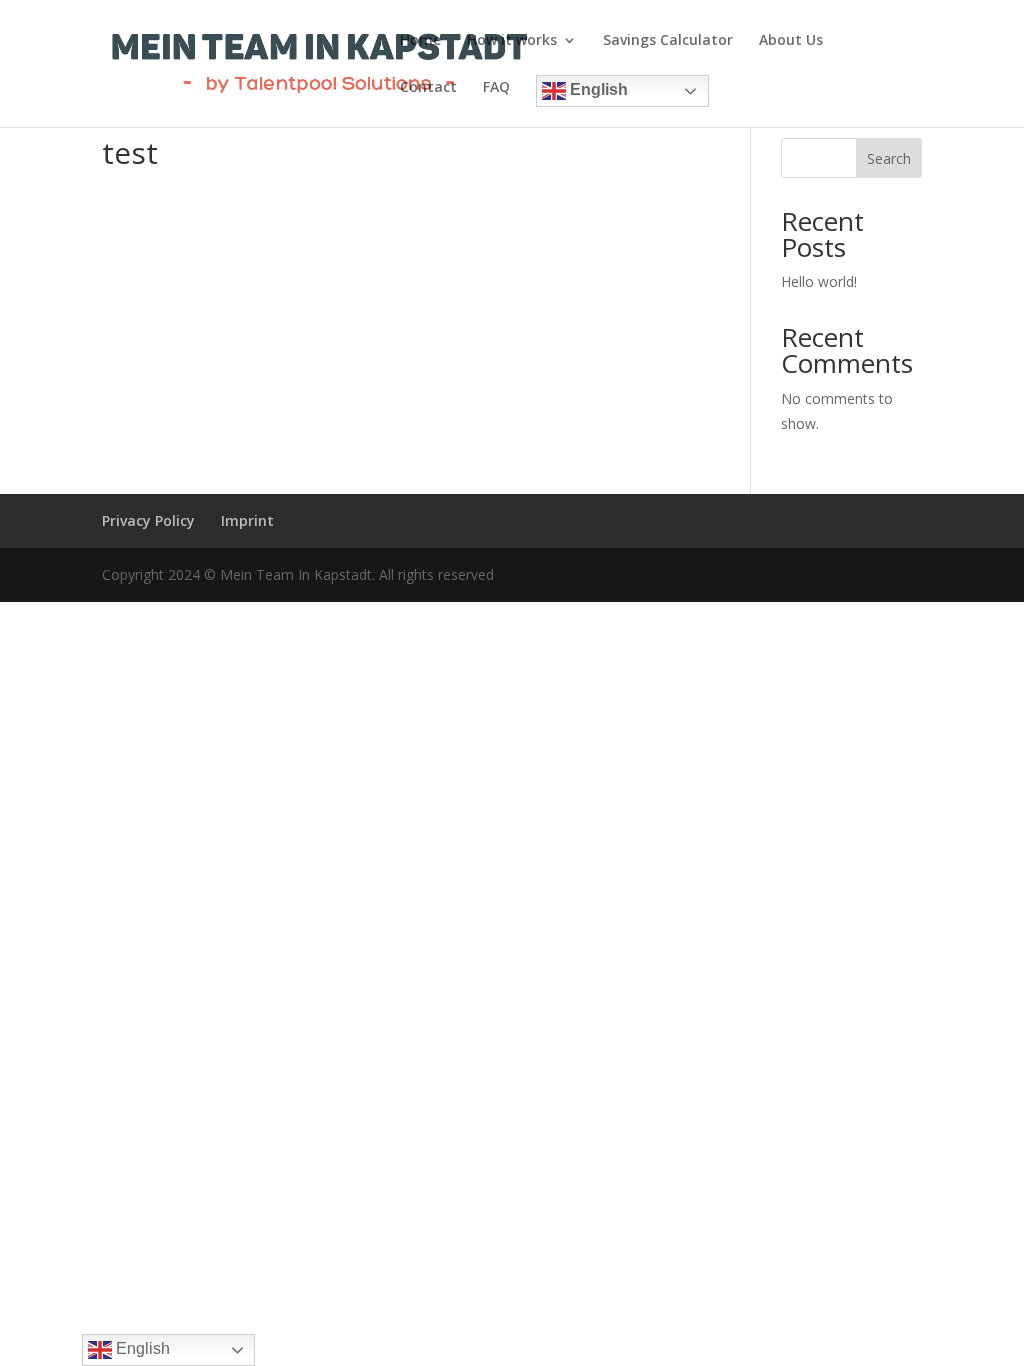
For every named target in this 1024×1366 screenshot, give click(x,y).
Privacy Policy (148, 520)
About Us (791, 41)
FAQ (496, 88)
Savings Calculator (668, 41)
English (597, 89)
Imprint (247, 520)
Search (889, 158)
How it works (512, 41)
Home (420, 41)
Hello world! (819, 281)
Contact (428, 88)
